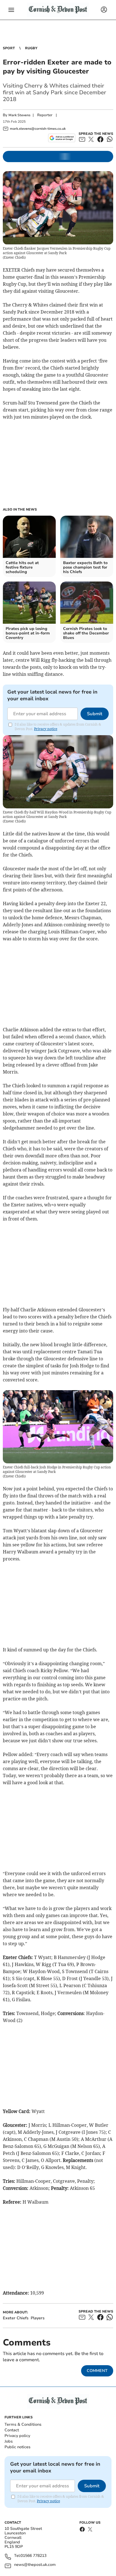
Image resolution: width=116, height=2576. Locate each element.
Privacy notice (46, 729)
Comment (97, 2371)
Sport (9, 48)
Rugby (31, 48)
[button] (11, 10)
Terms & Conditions (23, 2424)
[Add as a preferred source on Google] (62, 138)
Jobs (9, 2441)
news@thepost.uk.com (35, 2565)
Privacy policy (17, 2436)
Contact (12, 2430)
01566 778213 (34, 2556)
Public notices (17, 2447)
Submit (95, 714)
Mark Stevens (19, 115)
